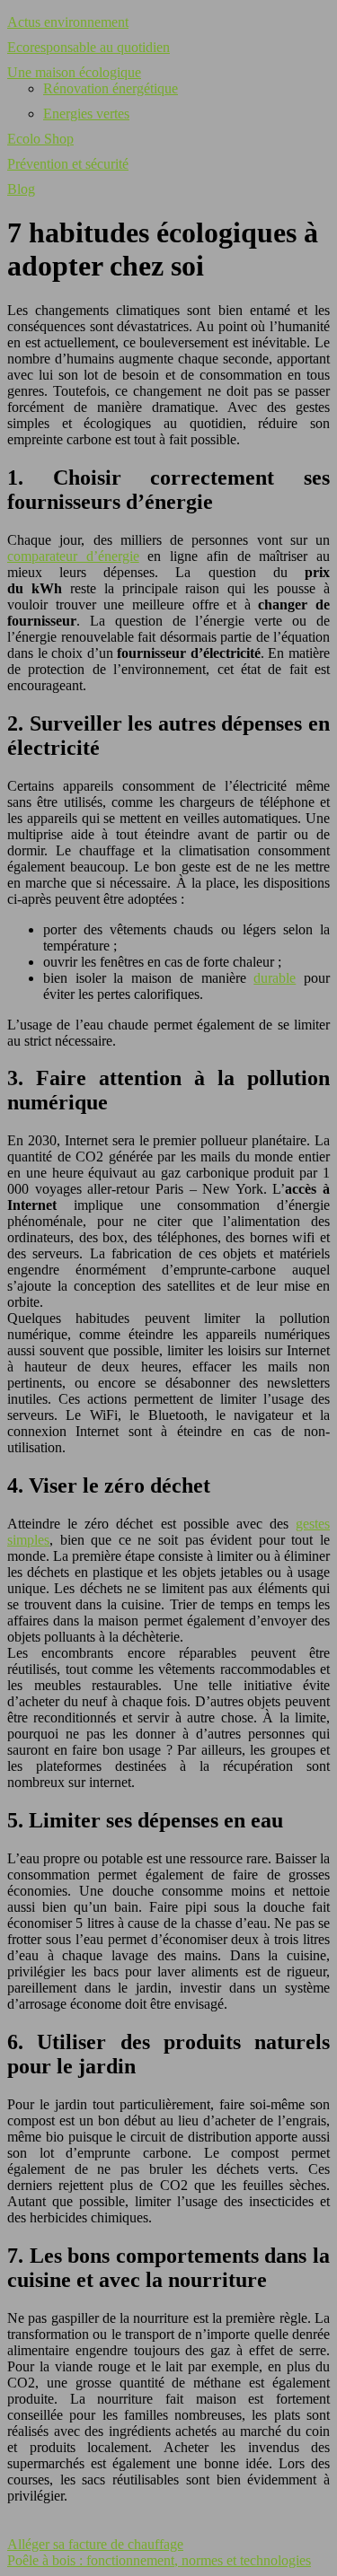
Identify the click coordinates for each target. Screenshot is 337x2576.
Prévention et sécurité (68, 164)
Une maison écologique (74, 72)
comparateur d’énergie (73, 556)
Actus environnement (68, 22)
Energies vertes (86, 114)
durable (275, 978)
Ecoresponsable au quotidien (89, 47)
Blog (21, 189)
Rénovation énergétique (111, 88)
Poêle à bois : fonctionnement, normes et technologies (159, 2560)
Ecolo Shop (40, 139)
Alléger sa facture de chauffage (95, 2544)
